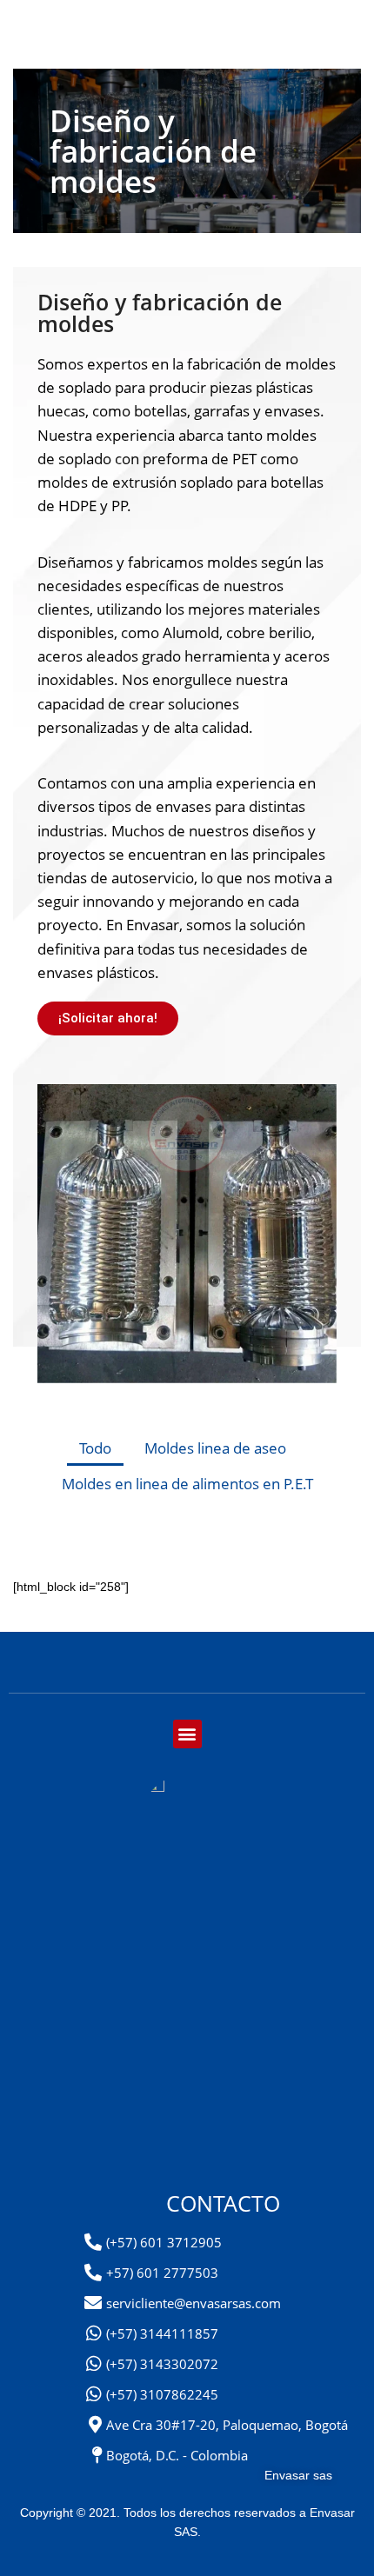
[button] (187, 1734)
